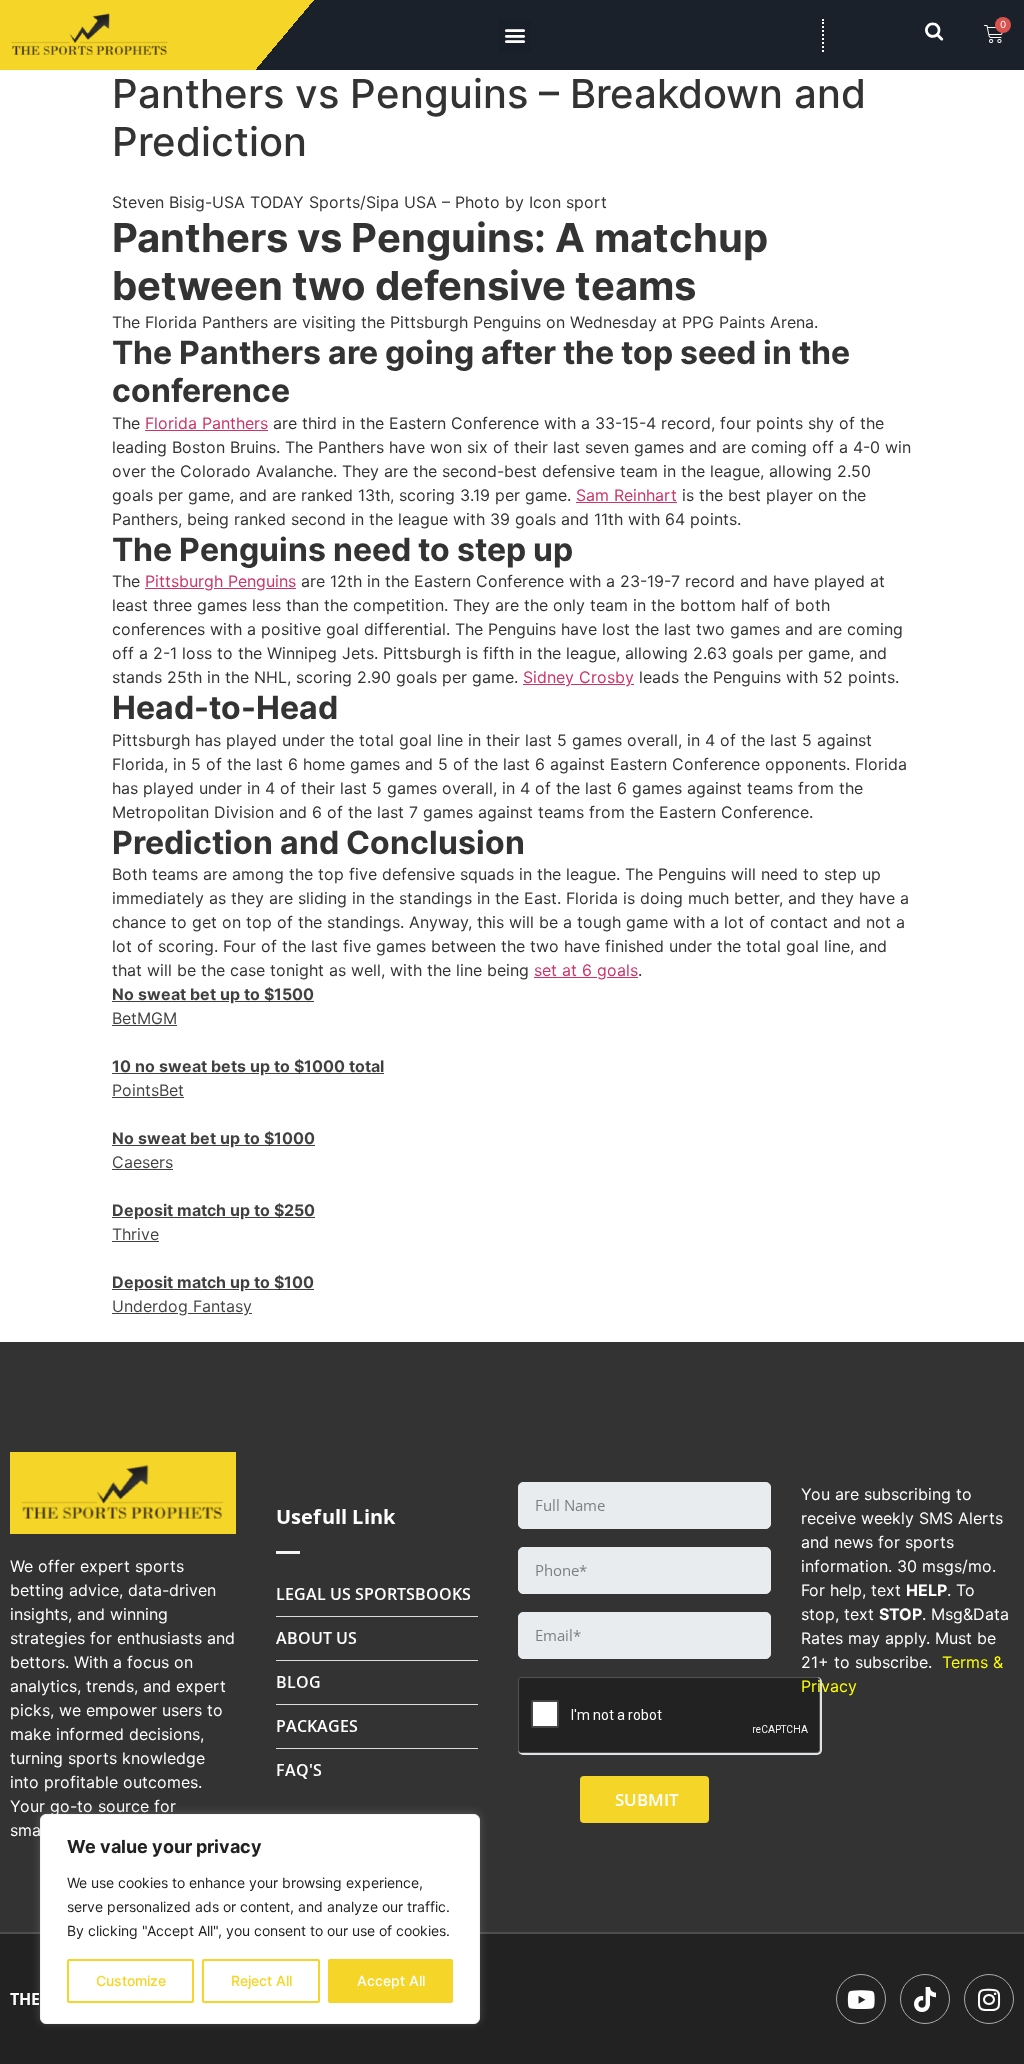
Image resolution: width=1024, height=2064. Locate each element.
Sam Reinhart (626, 495)
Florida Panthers (206, 423)
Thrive (135, 1234)
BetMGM (144, 1018)
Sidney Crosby (578, 677)
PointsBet (148, 1090)
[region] (260, 1919)
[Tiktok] (925, 1999)
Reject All (261, 1980)
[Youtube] (861, 1999)
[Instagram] (989, 1999)
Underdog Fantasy (182, 1306)
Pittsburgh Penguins (220, 581)
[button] (514, 35)
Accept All (391, 1980)
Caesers (142, 1162)
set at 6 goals (586, 970)
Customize (131, 1980)
